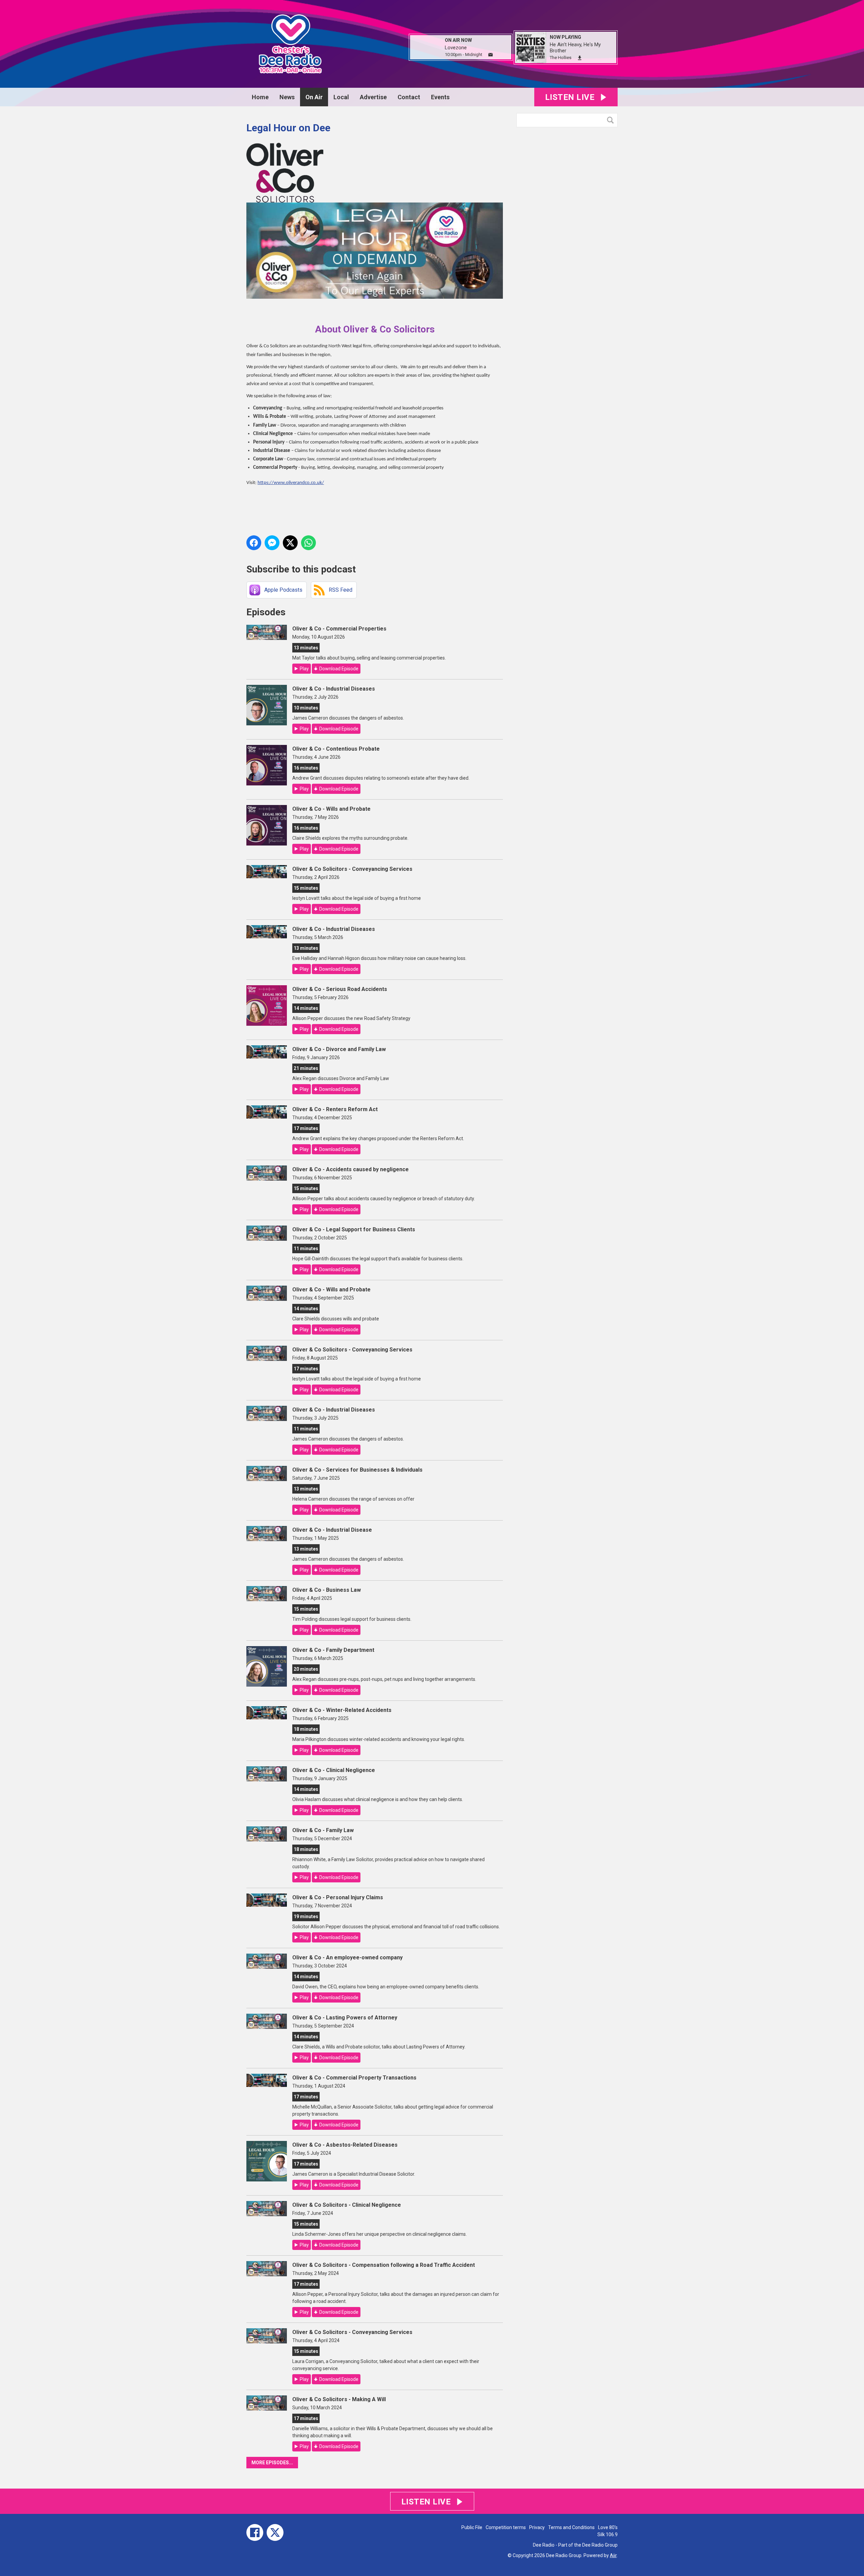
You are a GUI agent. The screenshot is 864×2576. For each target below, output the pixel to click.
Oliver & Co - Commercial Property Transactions (354, 2078)
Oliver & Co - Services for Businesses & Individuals (357, 1470)
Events (440, 97)
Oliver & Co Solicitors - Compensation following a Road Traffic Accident (384, 2265)
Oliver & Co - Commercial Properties (339, 629)
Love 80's (608, 2527)
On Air (314, 97)
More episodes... (272, 2463)
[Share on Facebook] (254, 543)
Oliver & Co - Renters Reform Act (335, 1109)
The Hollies (561, 58)
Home (260, 97)
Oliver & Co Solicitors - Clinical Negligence (347, 2205)
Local (341, 97)
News (287, 97)
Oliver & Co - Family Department (333, 1650)
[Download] (580, 58)
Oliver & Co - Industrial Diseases (334, 689)
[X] (275, 2532)
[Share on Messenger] (272, 543)
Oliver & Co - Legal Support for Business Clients (354, 1229)
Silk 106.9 (607, 2534)
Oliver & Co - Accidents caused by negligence (350, 1169)
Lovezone (456, 48)
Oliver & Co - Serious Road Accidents (340, 989)
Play (304, 669)
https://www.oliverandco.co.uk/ (291, 483)
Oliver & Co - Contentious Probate (336, 749)
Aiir (613, 2555)
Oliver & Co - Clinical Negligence (334, 1770)
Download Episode (339, 669)
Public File (472, 2527)
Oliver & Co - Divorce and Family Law (339, 1049)
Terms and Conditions (571, 2527)
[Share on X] (290, 543)
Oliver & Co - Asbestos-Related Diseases (345, 2145)
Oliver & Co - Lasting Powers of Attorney (345, 2018)
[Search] (612, 120)
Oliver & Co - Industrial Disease (332, 1530)
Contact (409, 97)
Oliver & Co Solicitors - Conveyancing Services (352, 869)
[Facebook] (255, 2532)
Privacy (537, 2527)
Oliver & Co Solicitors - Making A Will (339, 2399)
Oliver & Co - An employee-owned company (347, 1957)
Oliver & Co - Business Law (327, 1590)
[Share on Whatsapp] (308, 543)
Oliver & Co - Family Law (323, 1830)
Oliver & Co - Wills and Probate (331, 809)
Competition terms (506, 2527)
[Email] (491, 55)
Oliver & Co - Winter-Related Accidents (342, 1710)
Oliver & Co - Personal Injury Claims (338, 1897)
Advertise (373, 97)
